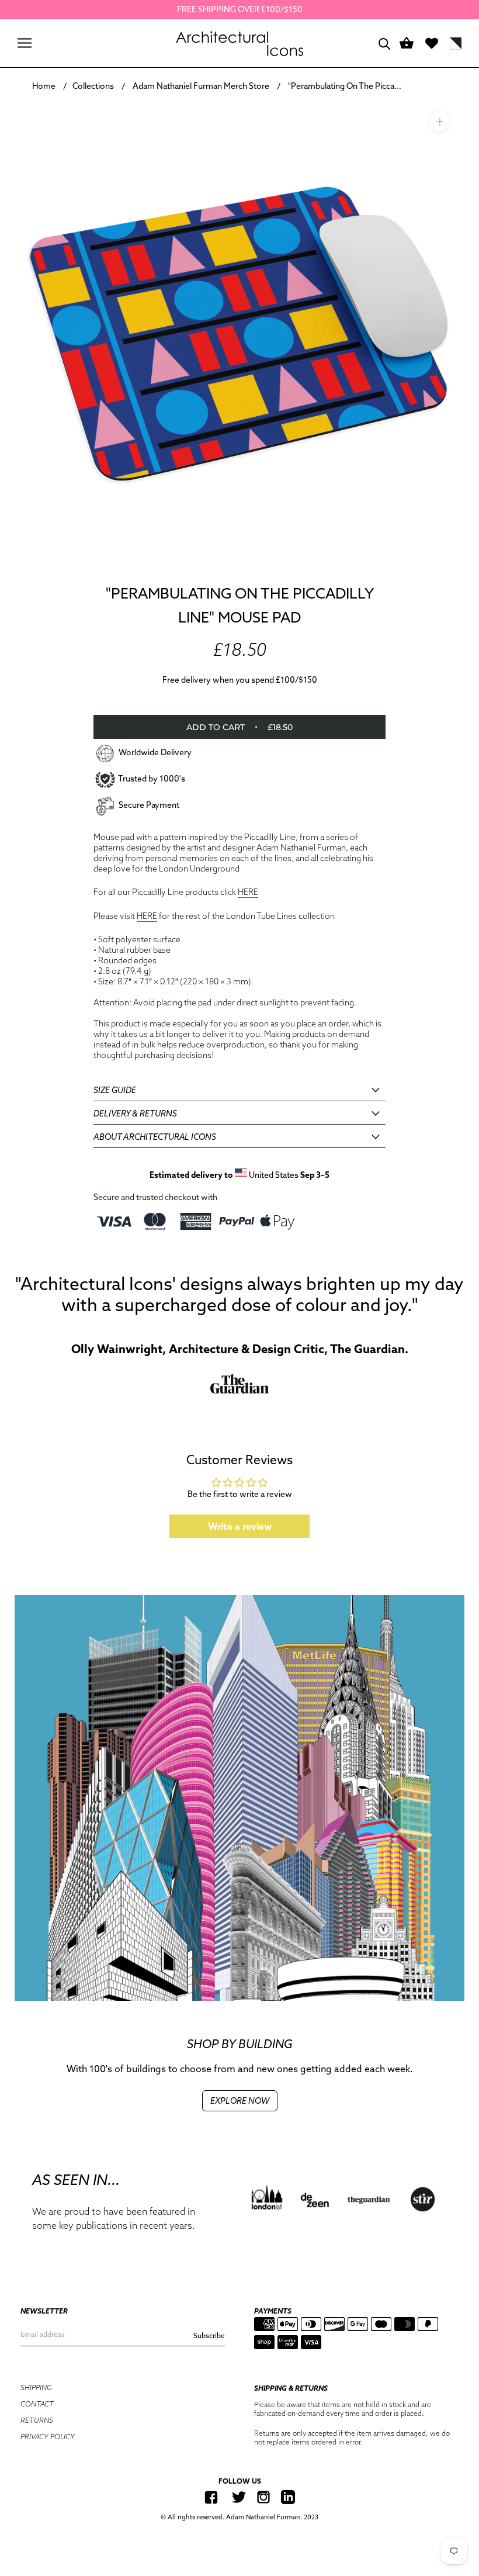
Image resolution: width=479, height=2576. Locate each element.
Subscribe (209, 2335)
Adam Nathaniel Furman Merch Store (201, 86)
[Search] (385, 43)
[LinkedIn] (288, 2497)
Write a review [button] (240, 1526)
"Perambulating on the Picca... (345, 86)
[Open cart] (407, 44)
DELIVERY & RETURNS (135, 1114)
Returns (37, 2420)
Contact (37, 2404)
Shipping (36, 2387)
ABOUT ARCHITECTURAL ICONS (155, 1137)
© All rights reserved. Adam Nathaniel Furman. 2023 (239, 2517)
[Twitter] (239, 2497)
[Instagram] (263, 2497)
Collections (93, 86)
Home (44, 86)
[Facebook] (211, 2497)
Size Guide (115, 1090)
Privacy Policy (48, 2437)
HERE (248, 892)
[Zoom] (440, 121)
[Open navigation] (25, 43)
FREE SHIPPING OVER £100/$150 (240, 9)
